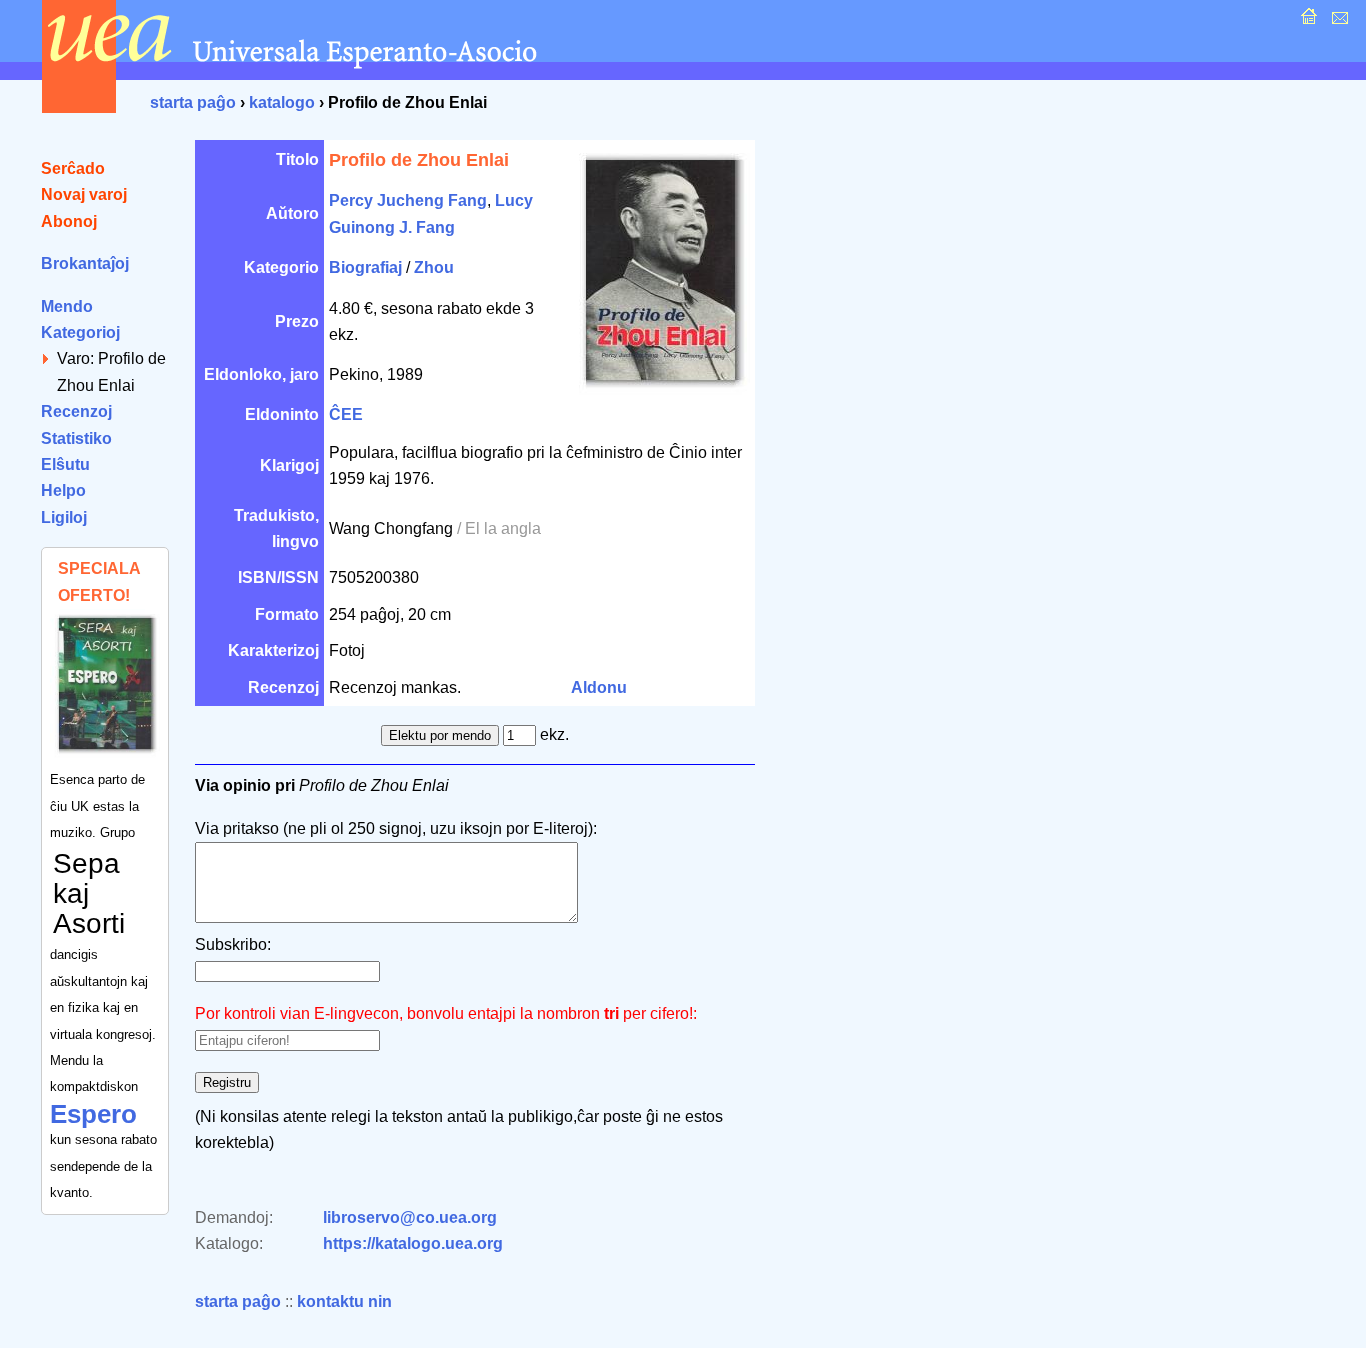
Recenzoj (76, 411)
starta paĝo (193, 102)
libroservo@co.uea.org (410, 1217)
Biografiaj (365, 267)
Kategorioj (80, 332)
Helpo (63, 490)
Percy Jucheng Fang (408, 200)
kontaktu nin (344, 1301)
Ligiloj (64, 517)
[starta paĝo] (1306, 21)
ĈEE (346, 414)
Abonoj (69, 221)
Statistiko (76, 438)
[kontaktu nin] (1337, 21)
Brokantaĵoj (85, 263)
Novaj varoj (84, 194)
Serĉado (73, 168)
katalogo (282, 102)
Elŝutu (65, 464)
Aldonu (599, 687)
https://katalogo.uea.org (413, 1243)
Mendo (67, 306)
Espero (93, 1114)
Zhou (434, 267)
